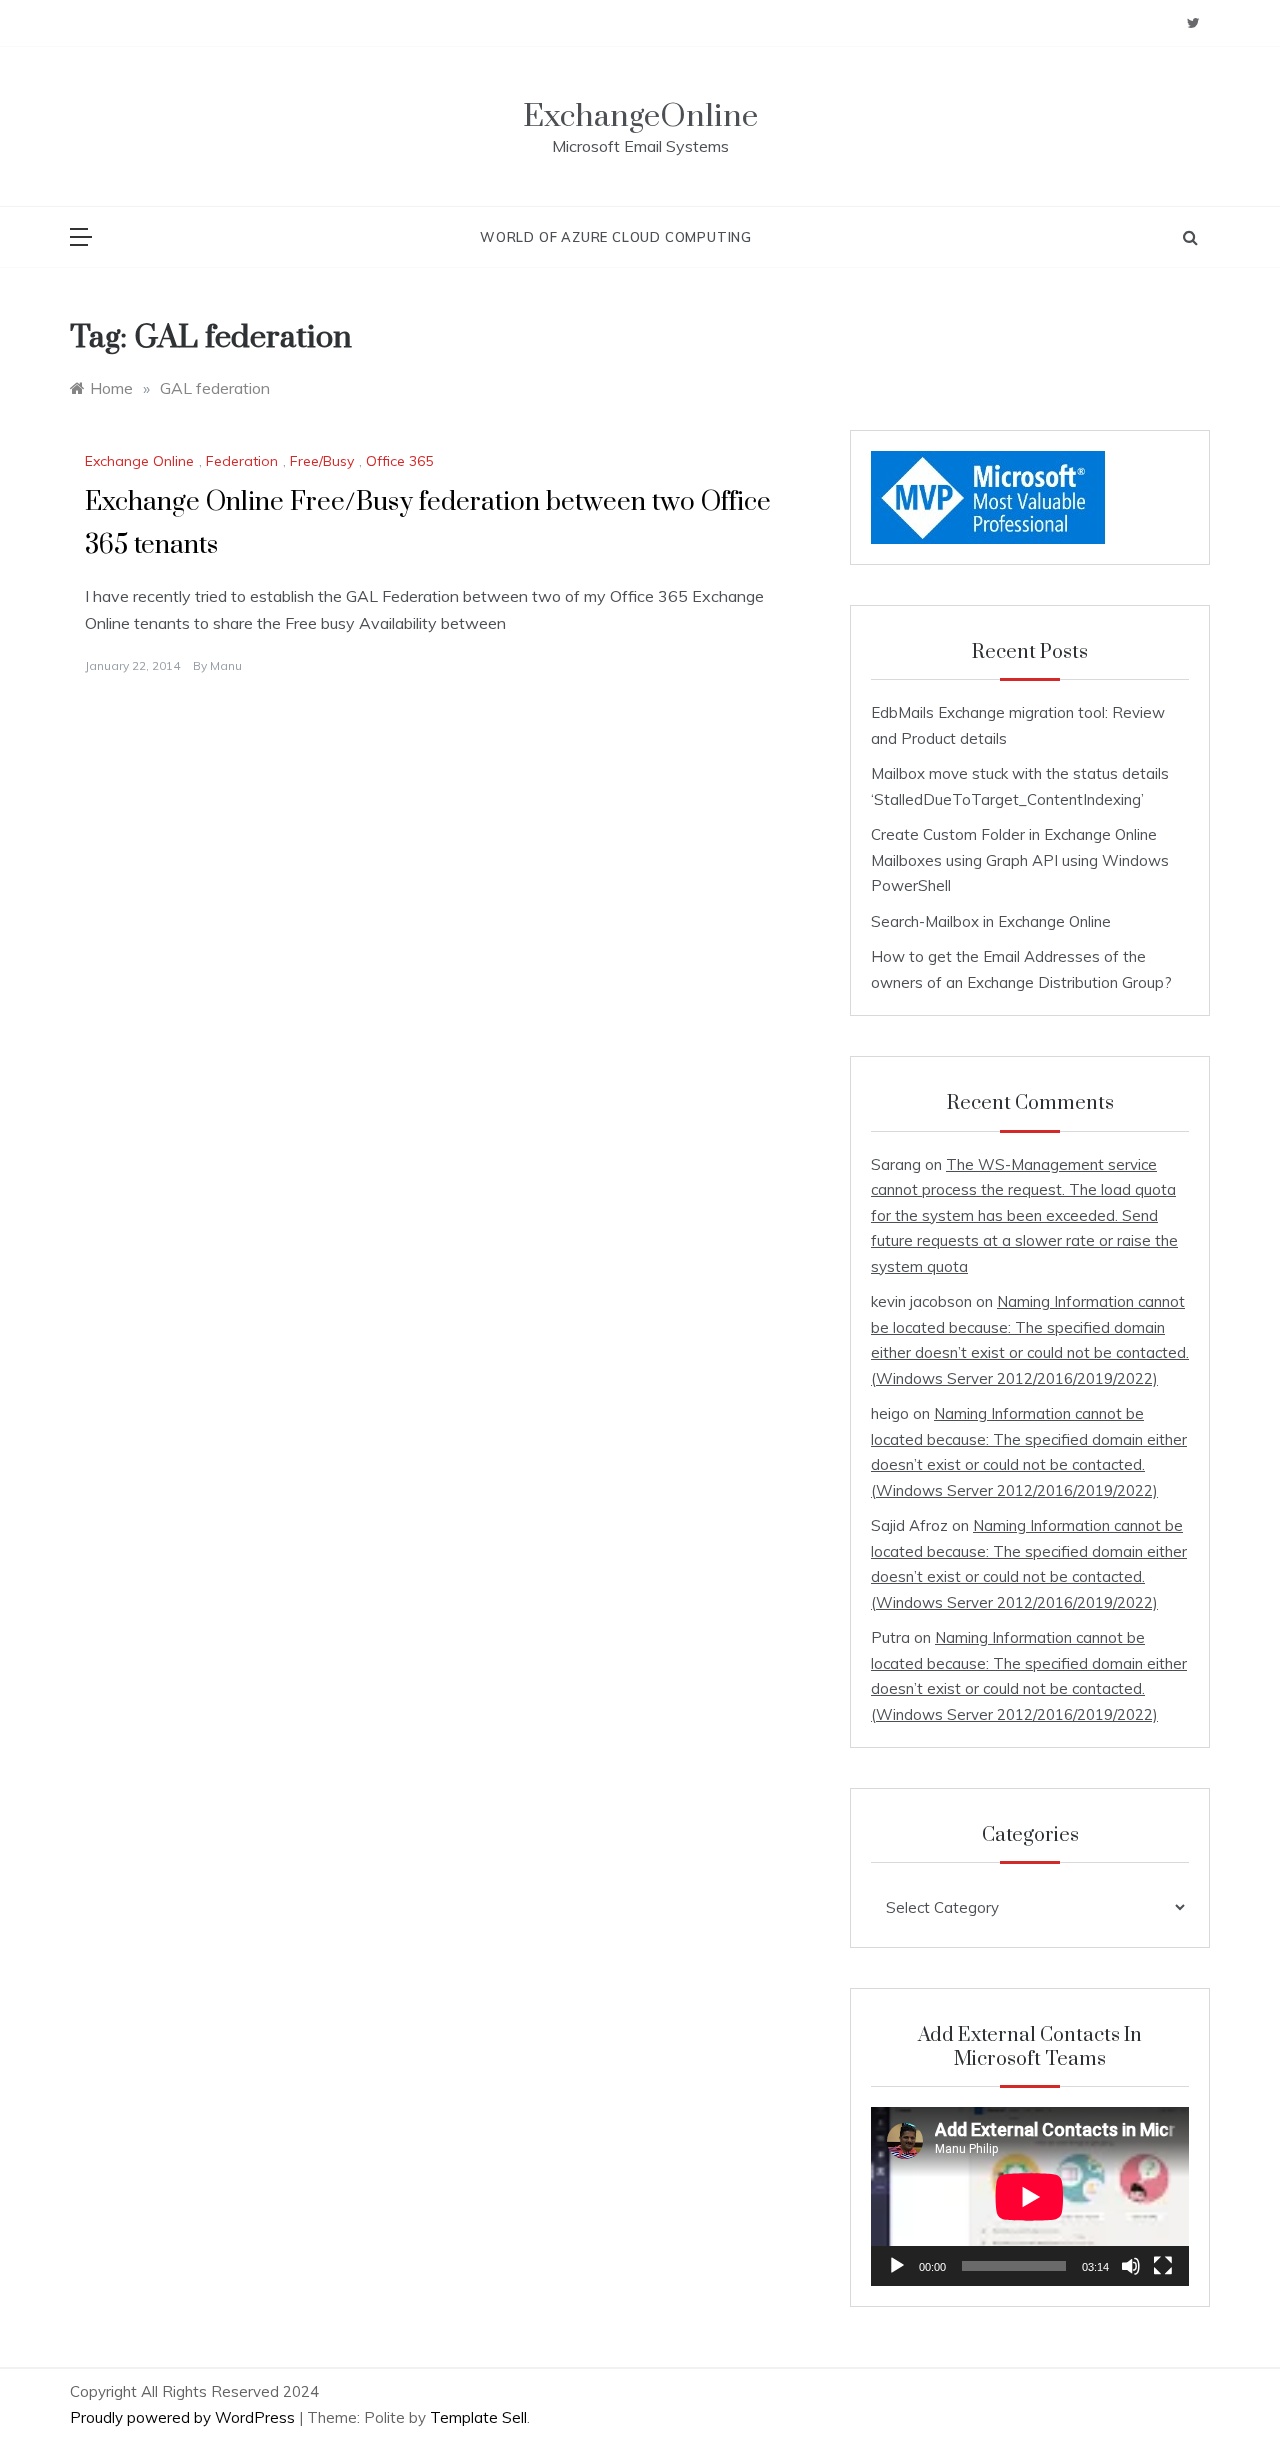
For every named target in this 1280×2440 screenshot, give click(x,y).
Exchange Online (139, 461)
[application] (1030, 2196)
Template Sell (478, 2417)
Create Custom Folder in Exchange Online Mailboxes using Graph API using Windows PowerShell (1020, 860)
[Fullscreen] (1163, 2266)
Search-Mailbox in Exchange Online (991, 921)
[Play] (897, 2266)
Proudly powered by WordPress (184, 2417)
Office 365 (399, 461)
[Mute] (1131, 2266)
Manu (226, 665)
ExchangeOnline (640, 116)
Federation (242, 461)
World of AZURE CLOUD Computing (616, 237)
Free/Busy (322, 461)
